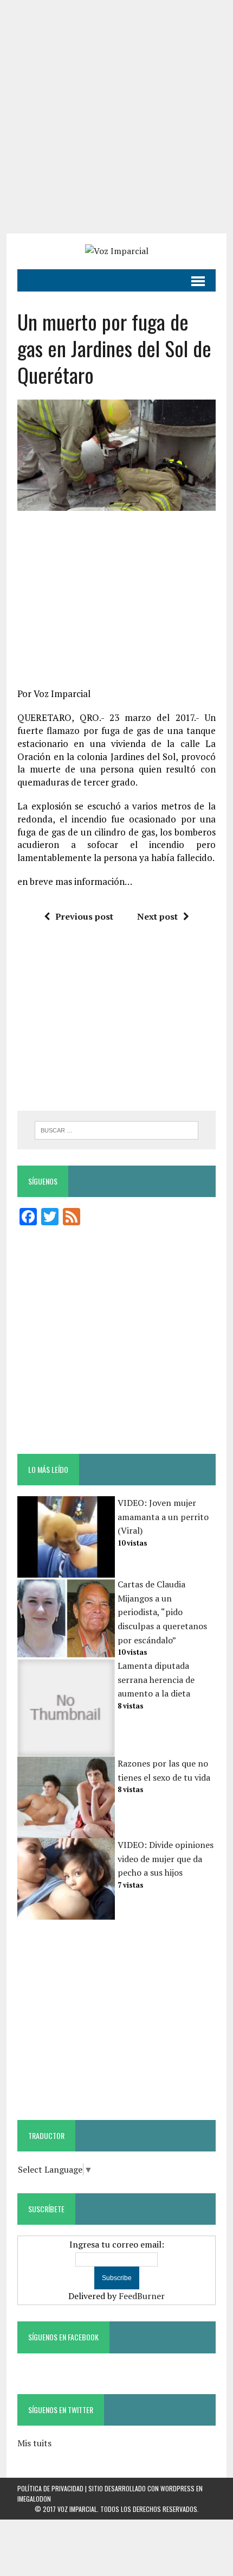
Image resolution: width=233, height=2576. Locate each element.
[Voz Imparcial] (116, 251)
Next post (157, 916)
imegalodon (34, 2499)
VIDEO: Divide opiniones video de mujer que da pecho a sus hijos (166, 1859)
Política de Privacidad (50, 2488)
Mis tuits (34, 2443)
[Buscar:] (117, 1129)
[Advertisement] (116, 117)
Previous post (84, 916)
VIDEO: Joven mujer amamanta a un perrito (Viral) (163, 1517)
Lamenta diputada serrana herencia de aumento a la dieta (156, 1679)
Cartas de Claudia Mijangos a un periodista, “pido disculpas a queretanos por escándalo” (162, 1612)
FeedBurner (142, 2296)
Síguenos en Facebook (63, 2337)
